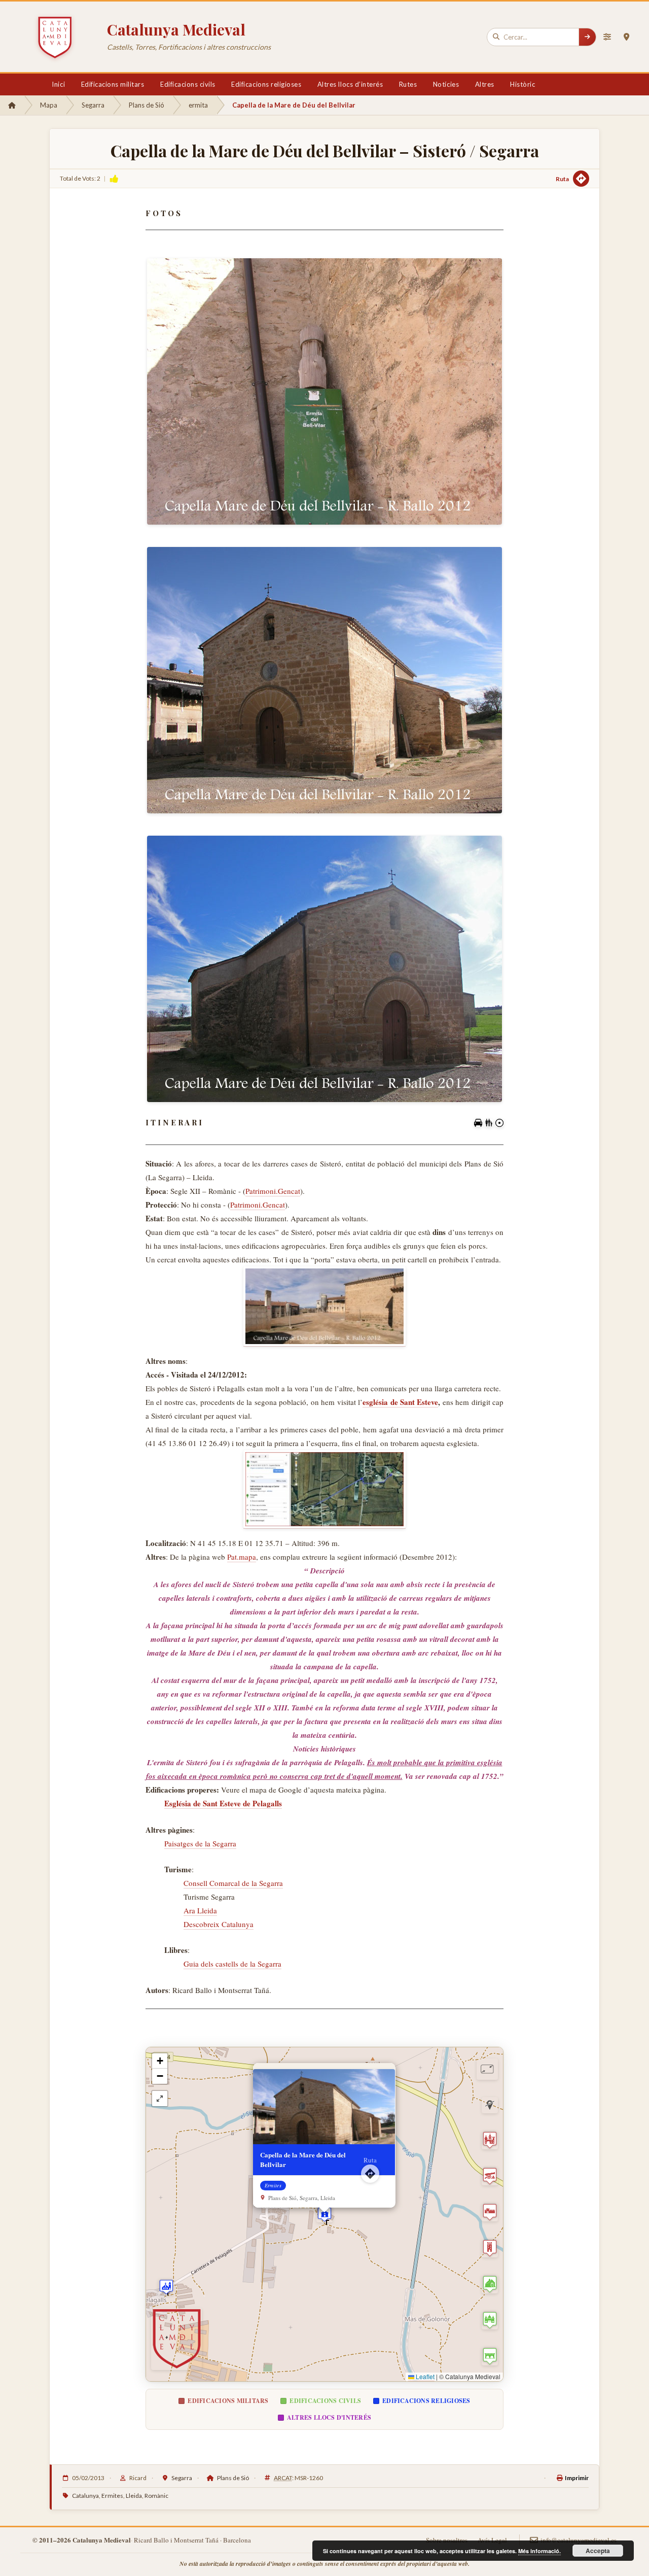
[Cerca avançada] (607, 37)
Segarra (93, 105)
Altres (485, 84)
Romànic (156, 2496)
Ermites (112, 2496)
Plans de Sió (147, 105)
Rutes (408, 84)
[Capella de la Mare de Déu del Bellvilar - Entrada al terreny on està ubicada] (324, 1307)
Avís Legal (492, 2540)
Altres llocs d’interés (350, 84)
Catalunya (85, 2496)
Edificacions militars (113, 84)
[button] (166, 2287)
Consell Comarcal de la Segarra (233, 1883)
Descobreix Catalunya (219, 1924)
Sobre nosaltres (447, 2540)
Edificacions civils (188, 84)
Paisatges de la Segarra (200, 1843)
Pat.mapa (242, 1557)
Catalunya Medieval (176, 29)
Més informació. (539, 2551)
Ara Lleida (200, 1910)
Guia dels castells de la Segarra (232, 1964)
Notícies (446, 84)
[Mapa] (626, 37)
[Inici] (12, 105)
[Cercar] (587, 37)
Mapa (49, 105)
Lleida (134, 2496)
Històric (522, 84)
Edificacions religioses (266, 84)
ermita (198, 105)
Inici (58, 84)
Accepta (598, 2551)
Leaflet (424, 2376)
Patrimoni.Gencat (273, 1191)
